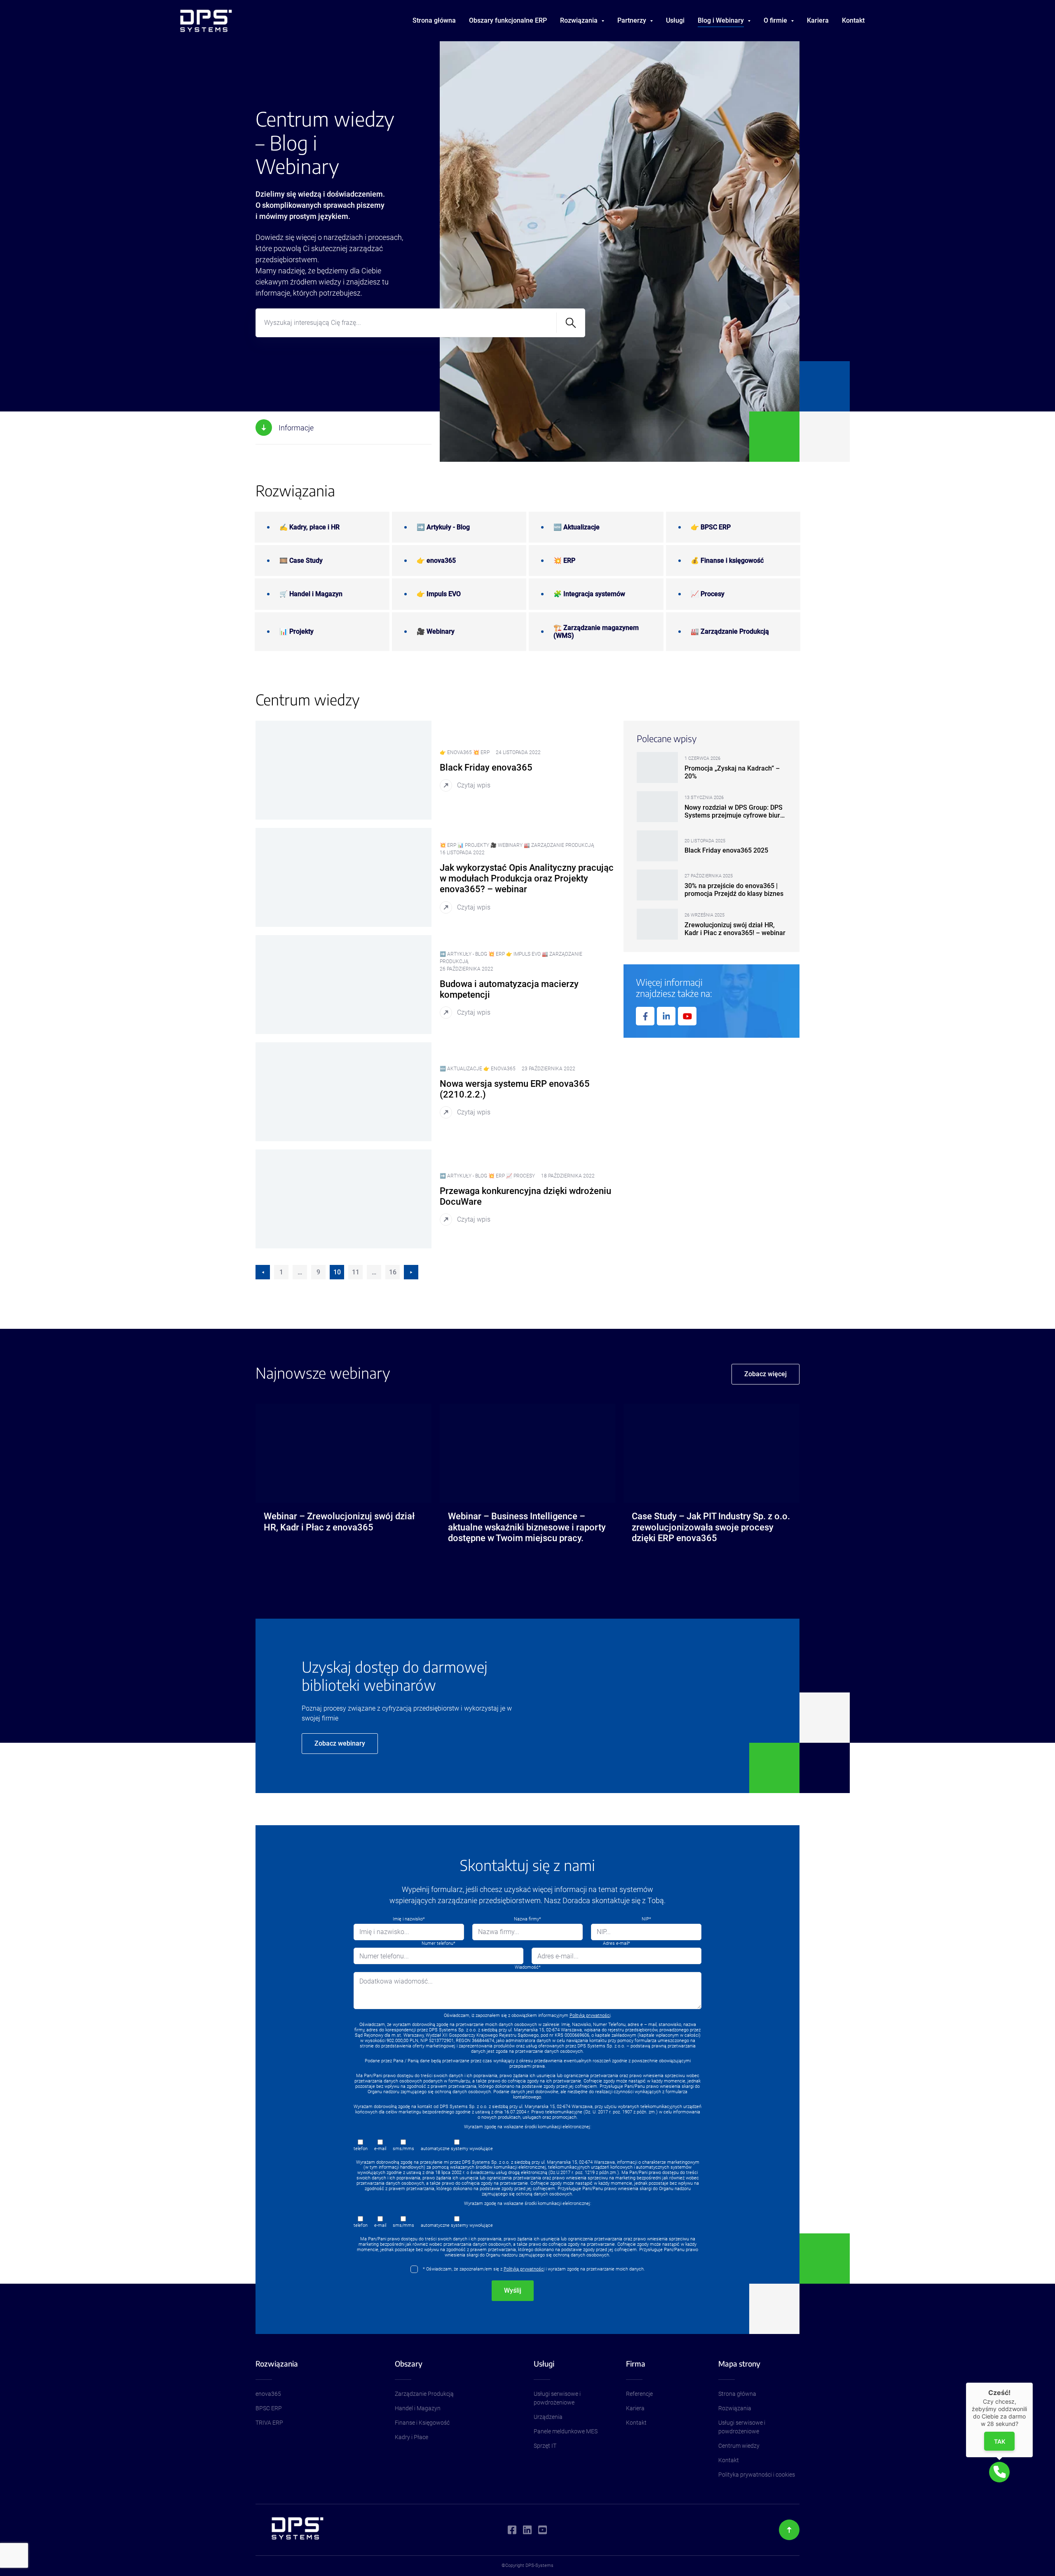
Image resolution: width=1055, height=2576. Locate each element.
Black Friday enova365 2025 (726, 850)
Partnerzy (632, 20)
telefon (361, 2149)
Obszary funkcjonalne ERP (508, 20)
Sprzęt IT (545, 2446)
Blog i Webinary (721, 20)
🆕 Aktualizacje (577, 527)
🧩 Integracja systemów (589, 594)
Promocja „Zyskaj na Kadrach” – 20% (732, 772)
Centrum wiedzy (739, 2446)
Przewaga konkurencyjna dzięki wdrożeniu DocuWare (525, 1196)
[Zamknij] (1033, 2383)
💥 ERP (564, 561)
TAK (1000, 2441)
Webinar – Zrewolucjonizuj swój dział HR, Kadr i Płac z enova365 (339, 1522)
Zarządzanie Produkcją (424, 2394)
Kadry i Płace (411, 2437)
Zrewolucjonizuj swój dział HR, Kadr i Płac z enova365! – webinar (735, 929)
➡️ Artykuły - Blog (443, 527)
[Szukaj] (571, 323)
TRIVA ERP (269, 2423)
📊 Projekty (297, 631)
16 (393, 1272)
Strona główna (434, 20)
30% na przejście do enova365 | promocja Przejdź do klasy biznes (734, 890)
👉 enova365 (436, 561)
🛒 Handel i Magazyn (311, 594)
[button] (999, 2472)
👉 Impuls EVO (439, 594)
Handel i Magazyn (418, 2408)
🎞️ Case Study (301, 561)
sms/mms (403, 2149)
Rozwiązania (735, 2408)
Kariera (818, 20)
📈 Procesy (708, 594)
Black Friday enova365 (486, 767)
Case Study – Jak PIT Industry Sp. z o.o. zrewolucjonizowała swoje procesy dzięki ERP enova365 (711, 1527)
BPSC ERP (269, 2408)
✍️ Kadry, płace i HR (309, 527)
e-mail (380, 2149)
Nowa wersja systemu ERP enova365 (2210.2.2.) (515, 1089)
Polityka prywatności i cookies (757, 2475)
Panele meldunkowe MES (566, 2431)
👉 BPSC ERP (711, 527)
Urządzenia (548, 2417)
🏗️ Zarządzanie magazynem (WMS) (596, 632)
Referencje (639, 2394)
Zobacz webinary (340, 1743)
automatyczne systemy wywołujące (457, 2149)
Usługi (675, 20)
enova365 (268, 2394)
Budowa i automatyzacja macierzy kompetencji (509, 989)
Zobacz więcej (765, 1374)
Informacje (296, 428)
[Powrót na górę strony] (789, 2530)
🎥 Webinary (436, 631)
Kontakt (853, 20)
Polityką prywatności (590, 2015)
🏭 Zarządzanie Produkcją (730, 631)
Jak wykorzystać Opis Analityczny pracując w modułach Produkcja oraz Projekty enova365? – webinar (527, 879)
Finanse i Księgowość (422, 2423)
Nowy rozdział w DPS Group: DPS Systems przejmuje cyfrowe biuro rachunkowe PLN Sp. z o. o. (734, 811)
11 (356, 1272)
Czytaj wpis (474, 785)
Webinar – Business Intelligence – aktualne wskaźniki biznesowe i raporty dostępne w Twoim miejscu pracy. (527, 1527)
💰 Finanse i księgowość (727, 561)
